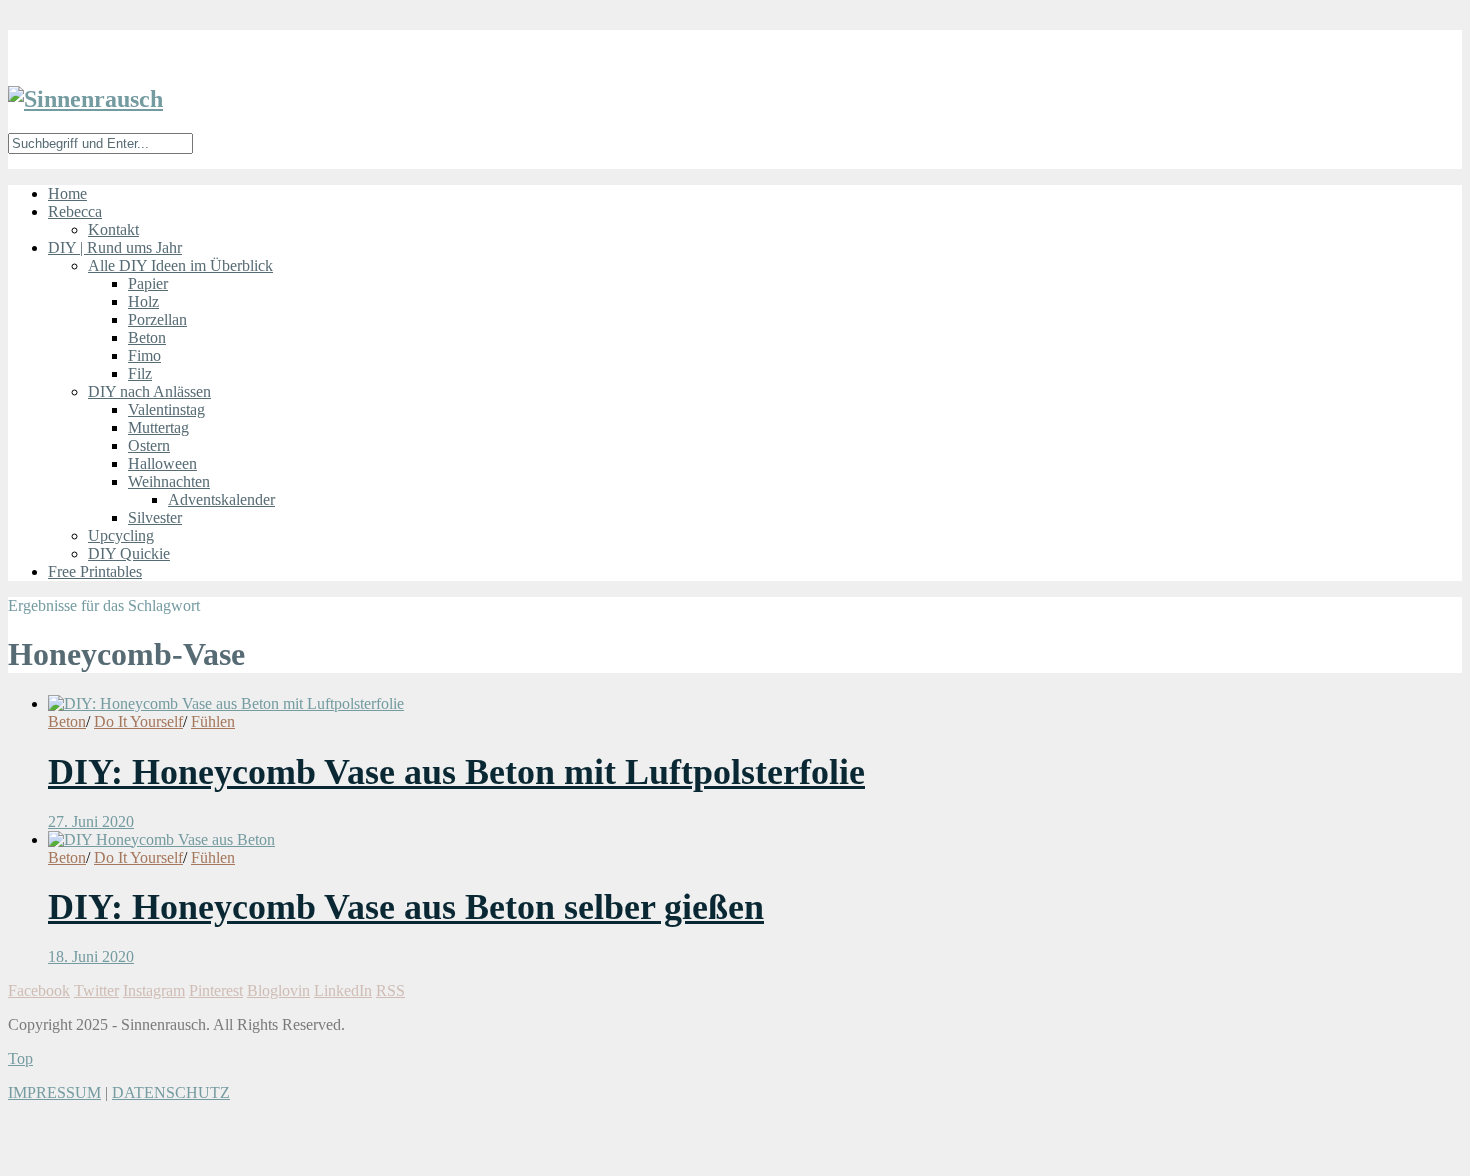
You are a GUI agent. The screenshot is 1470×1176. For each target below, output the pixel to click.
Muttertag (158, 427)
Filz (140, 373)
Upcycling (121, 535)
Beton (147, 337)
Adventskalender (221, 499)
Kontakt (113, 229)
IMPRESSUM (54, 1092)
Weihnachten (169, 481)
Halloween (162, 463)
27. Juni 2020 (91, 821)
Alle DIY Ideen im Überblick (180, 265)
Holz (143, 301)
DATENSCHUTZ (171, 1092)
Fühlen (213, 721)
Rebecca (75, 211)
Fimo (144, 355)
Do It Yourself (138, 721)
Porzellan (157, 319)
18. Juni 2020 (91, 956)
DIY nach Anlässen (149, 391)
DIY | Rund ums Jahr (115, 247)
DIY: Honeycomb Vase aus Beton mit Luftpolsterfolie (456, 772)
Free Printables (95, 571)
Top (20, 1058)
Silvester (155, 517)
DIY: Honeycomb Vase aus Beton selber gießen (406, 907)
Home (67, 193)
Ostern (149, 445)
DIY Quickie (129, 553)
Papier (148, 283)
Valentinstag (166, 409)
